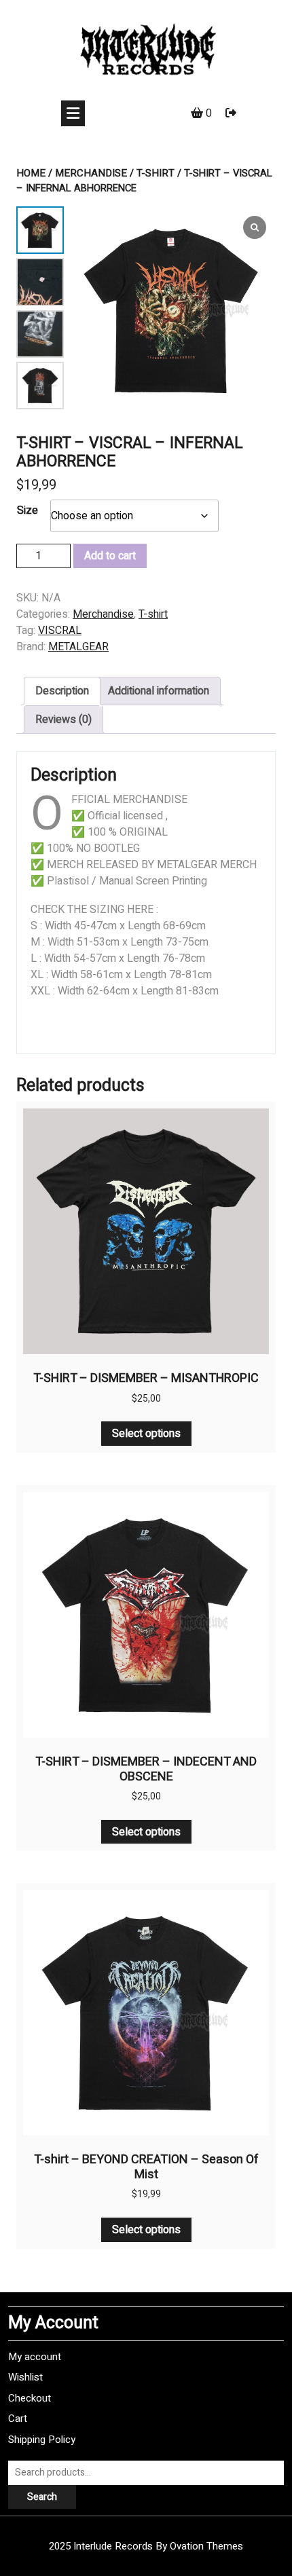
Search (42, 2497)
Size (28, 510)
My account (35, 2357)
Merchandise (91, 173)
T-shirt (156, 173)
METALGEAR (78, 647)
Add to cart (110, 556)
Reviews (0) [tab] (63, 720)
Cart (18, 2419)
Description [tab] (62, 691)
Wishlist (25, 2377)
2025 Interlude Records (146, 2546)
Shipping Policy (42, 2440)
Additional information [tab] (159, 691)
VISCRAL (60, 631)
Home (31, 173)
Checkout (30, 2398)
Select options (146, 1434)
